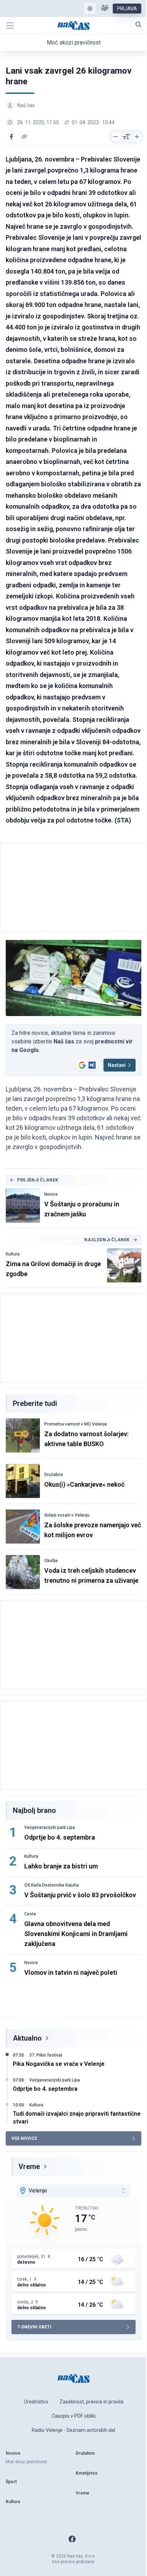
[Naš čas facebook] (72, 2539)
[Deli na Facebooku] (11, 137)
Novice (51, 1194)
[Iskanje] (138, 25)
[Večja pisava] (137, 137)
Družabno (54, 1475)
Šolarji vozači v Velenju (67, 1515)
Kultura (13, 1254)
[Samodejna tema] (90, 9)
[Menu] (10, 26)
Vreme (29, 2167)
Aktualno (27, 2038)
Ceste (30, 1914)
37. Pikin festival (46, 2055)
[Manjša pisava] (116, 137)
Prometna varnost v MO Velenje (76, 1424)
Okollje (51, 1561)
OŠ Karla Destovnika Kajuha (52, 1885)
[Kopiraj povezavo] (24, 137)
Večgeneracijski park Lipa (50, 1827)
